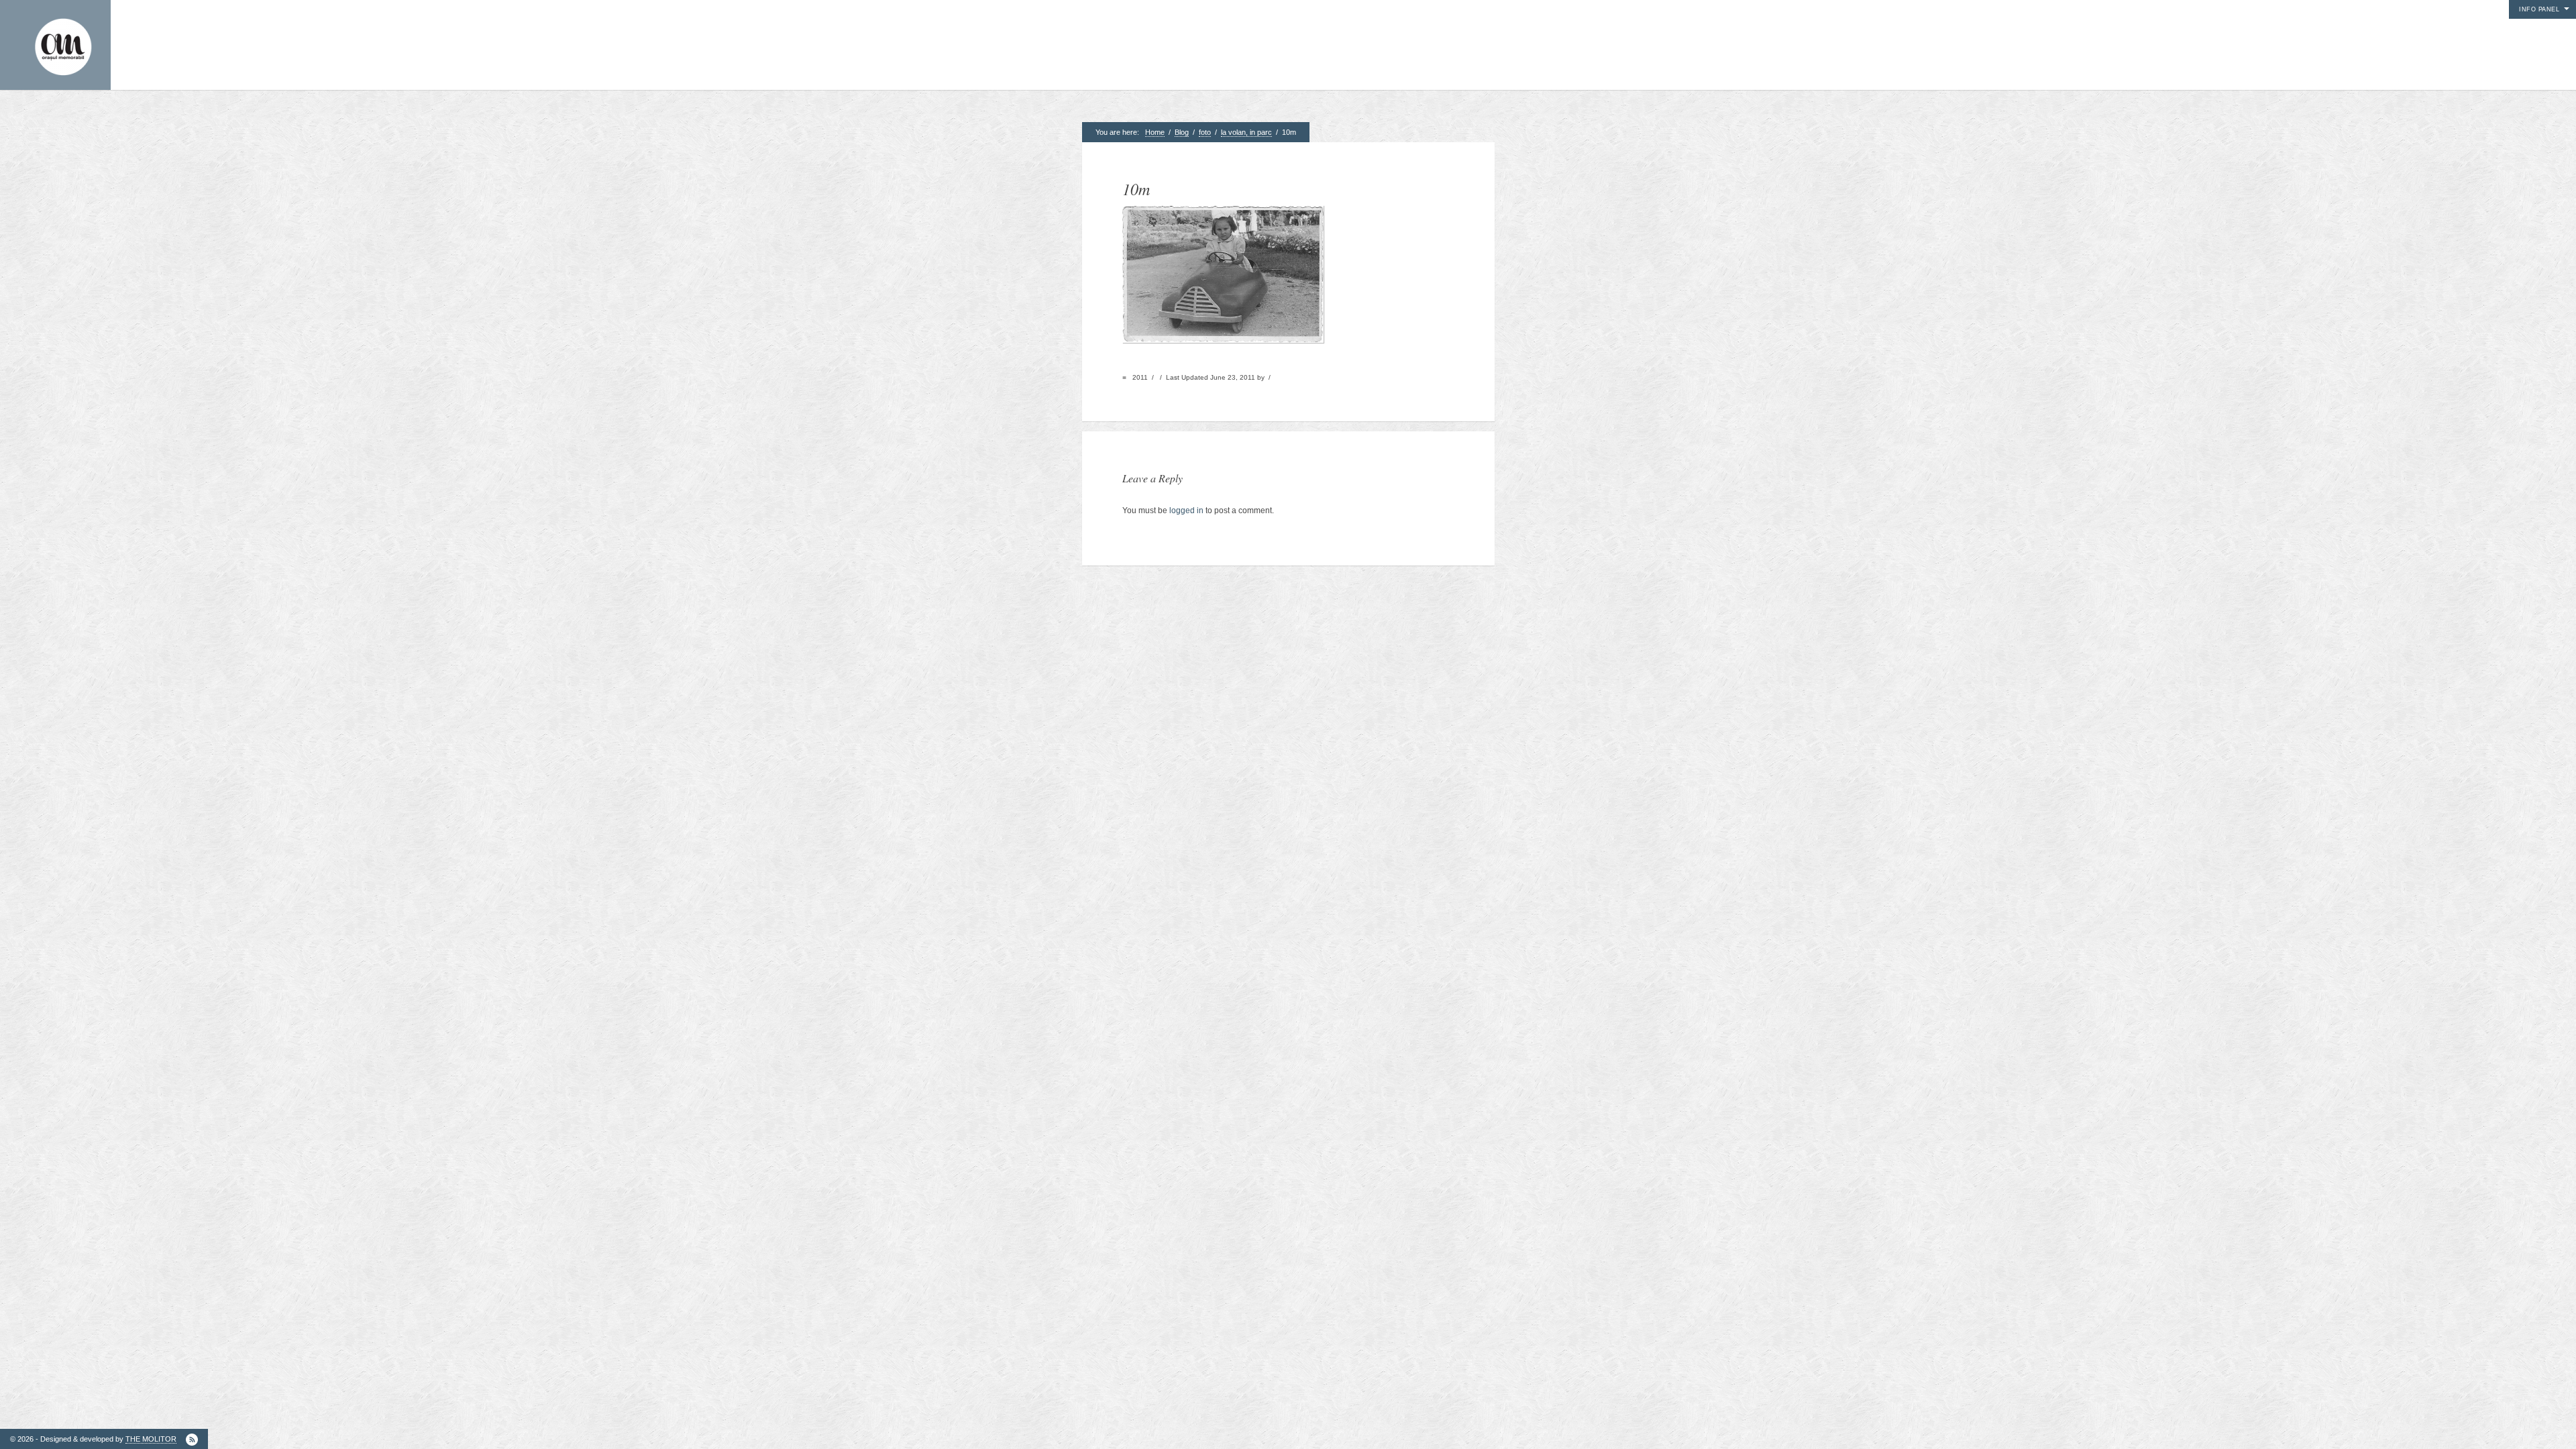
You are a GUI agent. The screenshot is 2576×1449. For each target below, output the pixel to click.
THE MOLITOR (151, 1439)
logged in (1186, 511)
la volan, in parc (1246, 132)
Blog (1182, 132)
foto (1205, 132)
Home (1155, 132)
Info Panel (2539, 9)
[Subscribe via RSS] (192, 1440)
